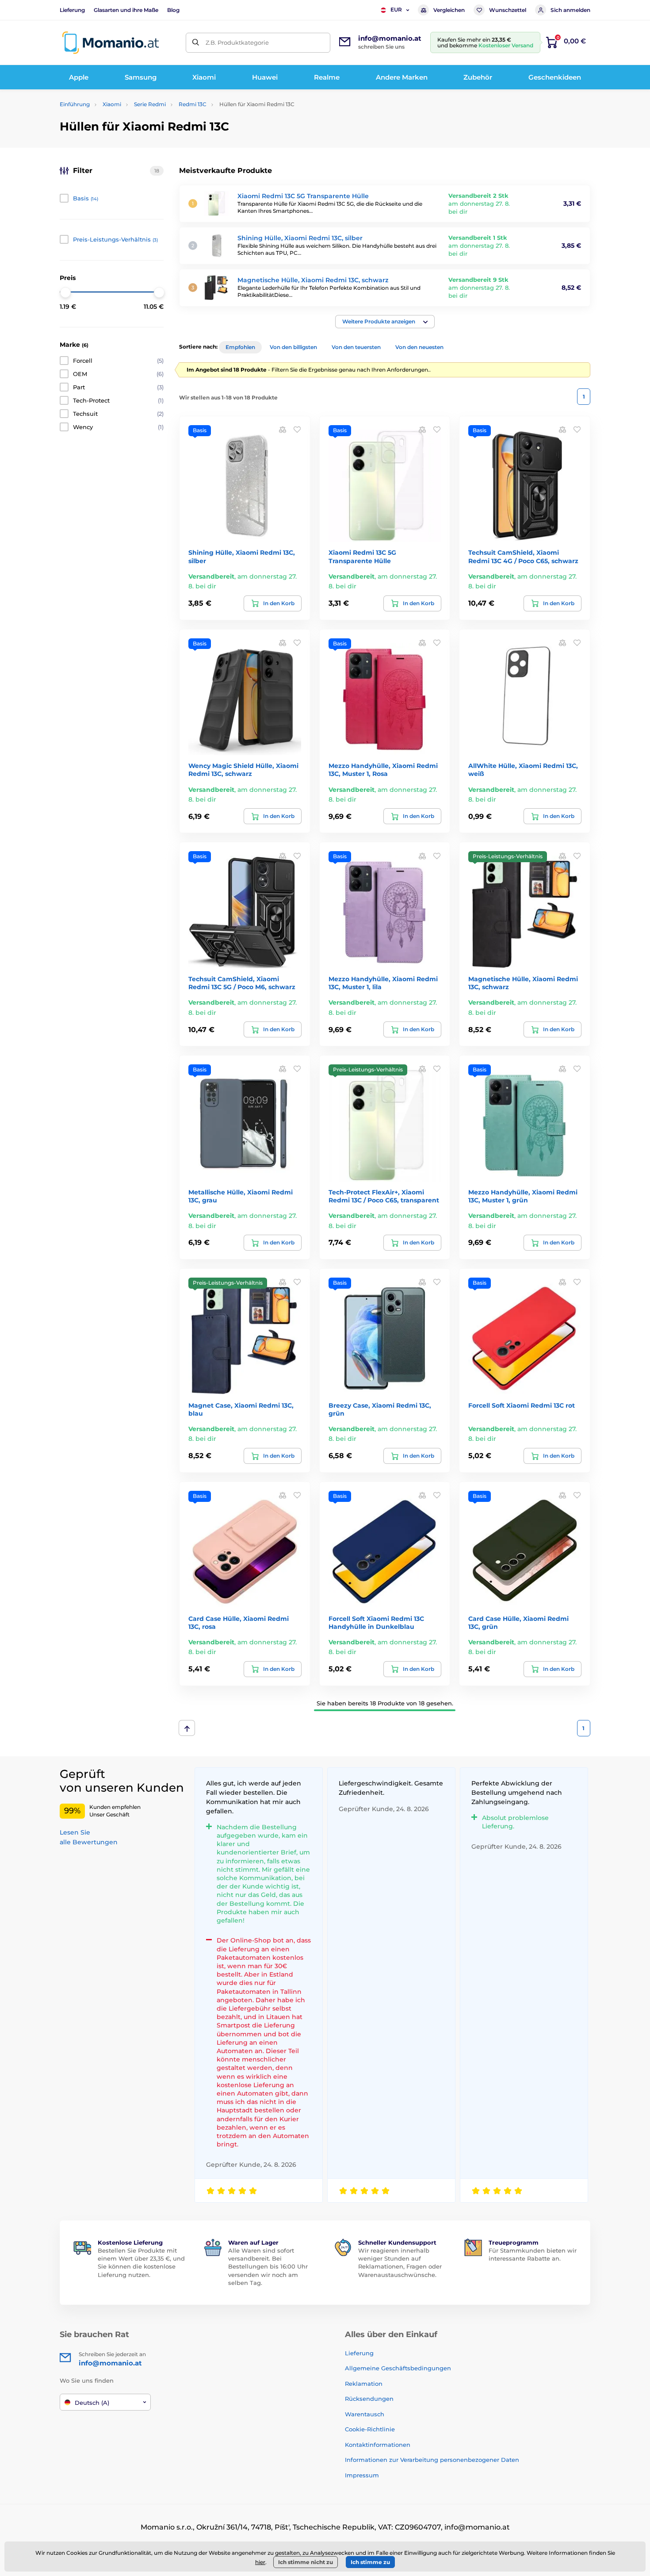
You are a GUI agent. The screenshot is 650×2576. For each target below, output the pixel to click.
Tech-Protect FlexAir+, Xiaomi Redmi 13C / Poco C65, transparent (384, 1196)
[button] (385, 322)
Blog (173, 10)
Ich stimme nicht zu (306, 2562)
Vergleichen (449, 10)
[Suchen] (196, 43)
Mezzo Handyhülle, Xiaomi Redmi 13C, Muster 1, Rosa (383, 770)
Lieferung (72, 10)
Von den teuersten (356, 347)
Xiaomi (112, 104)
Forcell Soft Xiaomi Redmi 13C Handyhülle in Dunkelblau (376, 1623)
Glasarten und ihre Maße (126, 10)
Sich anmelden (570, 10)
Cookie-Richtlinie (370, 2429)
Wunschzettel (508, 10)
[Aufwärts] (187, 1728)
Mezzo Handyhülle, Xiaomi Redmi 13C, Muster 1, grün (523, 1196)
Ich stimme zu (370, 2562)
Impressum (362, 2475)
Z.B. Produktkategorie (237, 42)
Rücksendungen (369, 2399)
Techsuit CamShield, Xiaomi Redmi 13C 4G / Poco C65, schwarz (523, 557)
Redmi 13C (193, 104)
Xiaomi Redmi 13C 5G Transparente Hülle (303, 196)
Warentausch (365, 2414)
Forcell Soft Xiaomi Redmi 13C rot (522, 1405)
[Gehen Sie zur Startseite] (111, 43)
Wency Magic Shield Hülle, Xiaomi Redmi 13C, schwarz (243, 770)
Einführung (75, 104)
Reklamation (364, 2384)
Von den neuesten (419, 347)
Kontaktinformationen (378, 2445)
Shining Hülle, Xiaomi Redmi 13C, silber (300, 238)
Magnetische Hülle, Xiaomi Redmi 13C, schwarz (313, 280)
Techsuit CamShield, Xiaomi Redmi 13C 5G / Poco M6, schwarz (242, 983)
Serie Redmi (150, 104)
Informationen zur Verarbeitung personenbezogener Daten (432, 2460)
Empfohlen (240, 347)
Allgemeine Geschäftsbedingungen (398, 2368)
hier (260, 2562)
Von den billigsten (293, 347)
